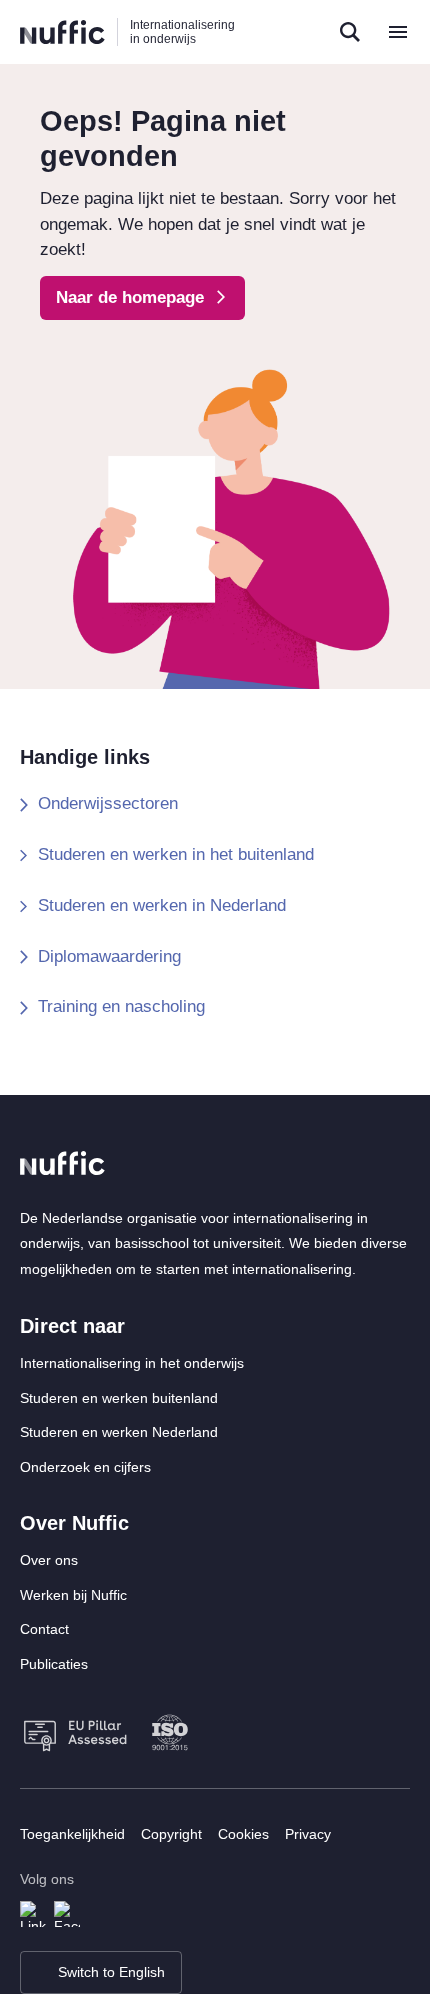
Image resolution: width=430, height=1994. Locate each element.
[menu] (398, 32)
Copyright (171, 1834)
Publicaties (54, 1664)
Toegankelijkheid (72, 1834)
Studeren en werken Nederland (119, 1432)
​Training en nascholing (121, 1006)
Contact (44, 1629)
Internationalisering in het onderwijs (132, 1363)
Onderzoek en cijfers (85, 1467)
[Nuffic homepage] (62, 32)
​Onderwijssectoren (108, 803)
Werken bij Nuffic (73, 1595)
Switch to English (111, 1972)
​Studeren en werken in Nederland (162, 905)
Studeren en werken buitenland (119, 1398)
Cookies (243, 1834)
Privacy (308, 1834)
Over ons (49, 1560)
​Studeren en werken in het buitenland (176, 854)
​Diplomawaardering (109, 956)
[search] (350, 32)
